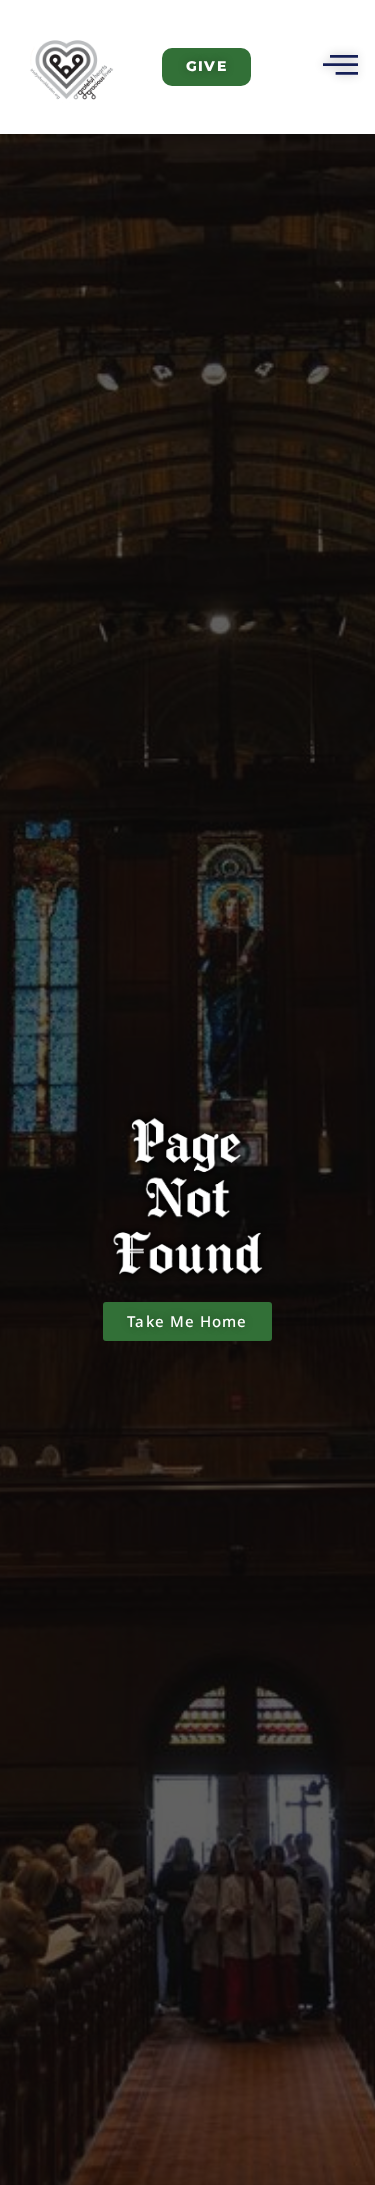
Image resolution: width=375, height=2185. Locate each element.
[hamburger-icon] (337, 67)
